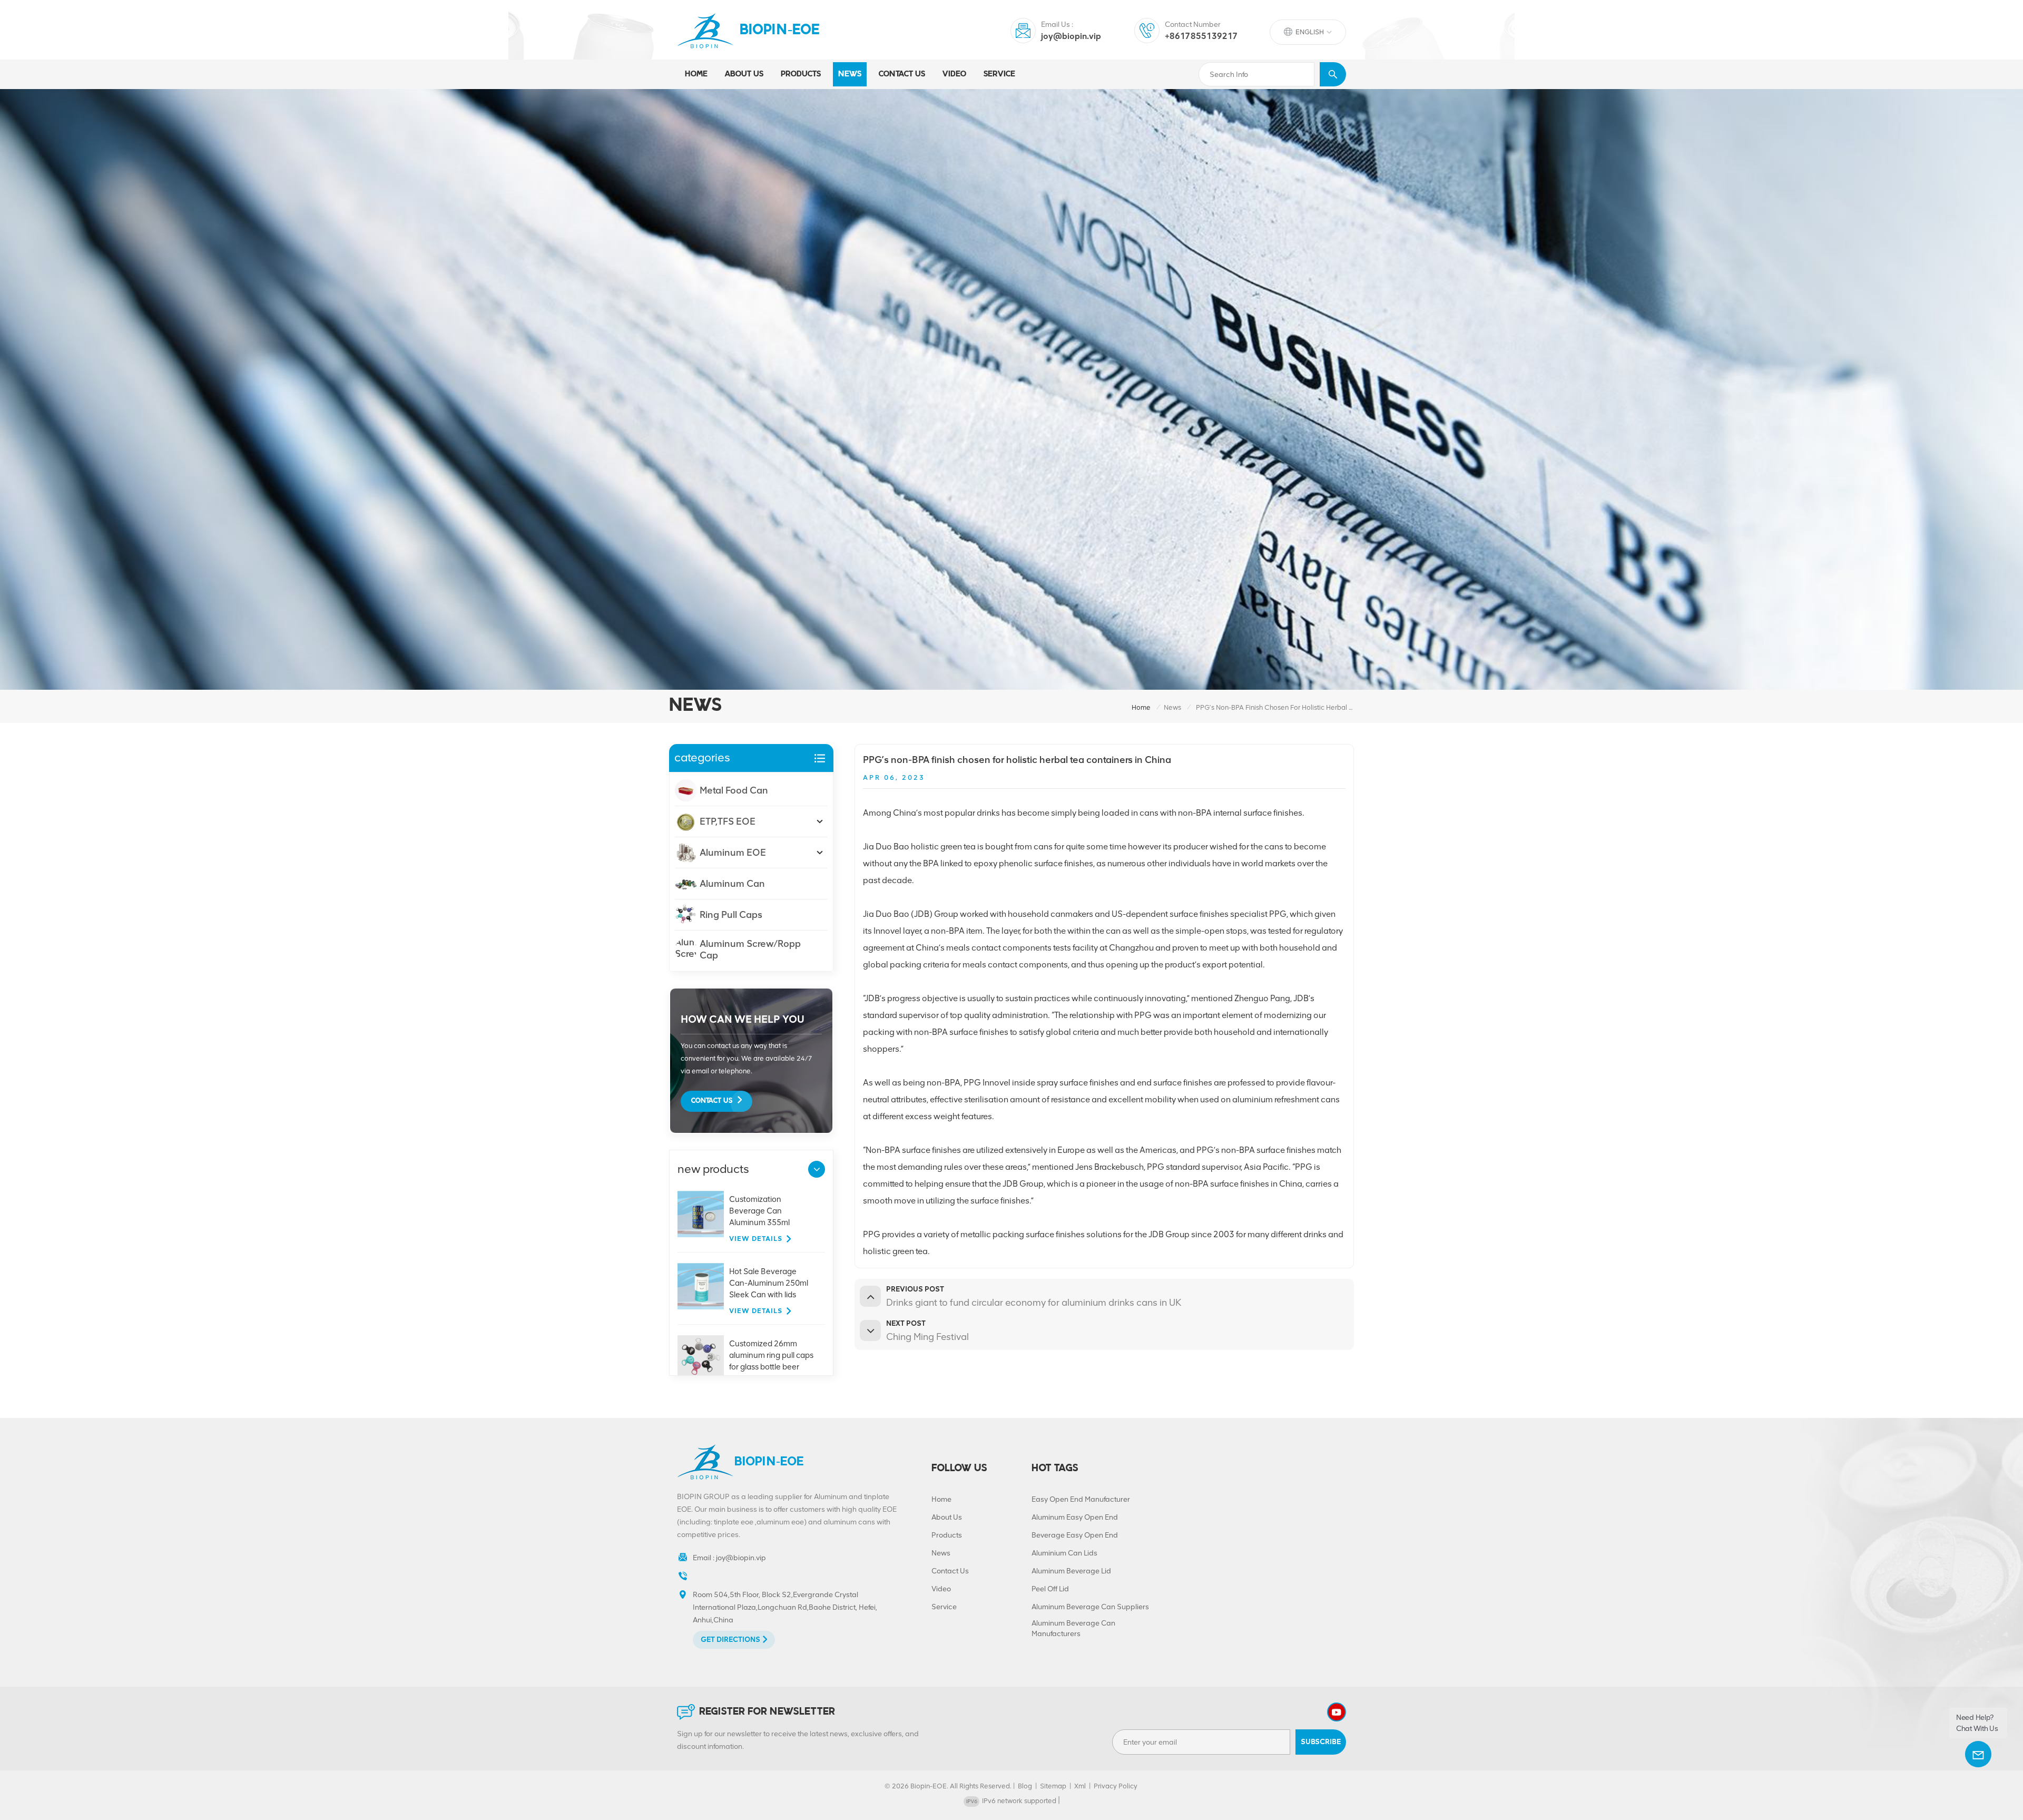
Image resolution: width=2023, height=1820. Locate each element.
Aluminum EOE (733, 853)
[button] (817, 1169)
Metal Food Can (734, 790)
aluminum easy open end (1075, 1517)
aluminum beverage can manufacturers (1073, 1628)
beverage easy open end (1075, 1535)
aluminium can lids (1064, 1553)
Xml (1080, 1786)
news (850, 74)
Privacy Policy (1116, 1786)
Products (947, 1535)
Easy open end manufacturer (1081, 1499)
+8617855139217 (1201, 36)
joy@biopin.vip (1071, 36)
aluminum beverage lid (1071, 1571)
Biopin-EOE (780, 31)
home (1141, 707)
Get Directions (730, 1640)
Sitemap (1053, 1786)
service (999, 74)
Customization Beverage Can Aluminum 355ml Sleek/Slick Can (759, 1211)
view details (756, 1239)
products (801, 74)
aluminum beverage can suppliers (1090, 1607)
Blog (1025, 1786)
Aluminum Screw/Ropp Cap (750, 950)
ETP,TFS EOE (728, 821)
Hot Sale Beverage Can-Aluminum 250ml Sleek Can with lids (769, 1283)
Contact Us (712, 1101)
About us (744, 74)
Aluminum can (732, 884)
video (954, 74)
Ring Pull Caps (731, 915)
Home (696, 74)
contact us (902, 74)
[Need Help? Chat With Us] (1978, 1754)
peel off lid (1050, 1589)
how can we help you (743, 1019)
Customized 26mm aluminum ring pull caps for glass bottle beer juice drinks (771, 1356)
